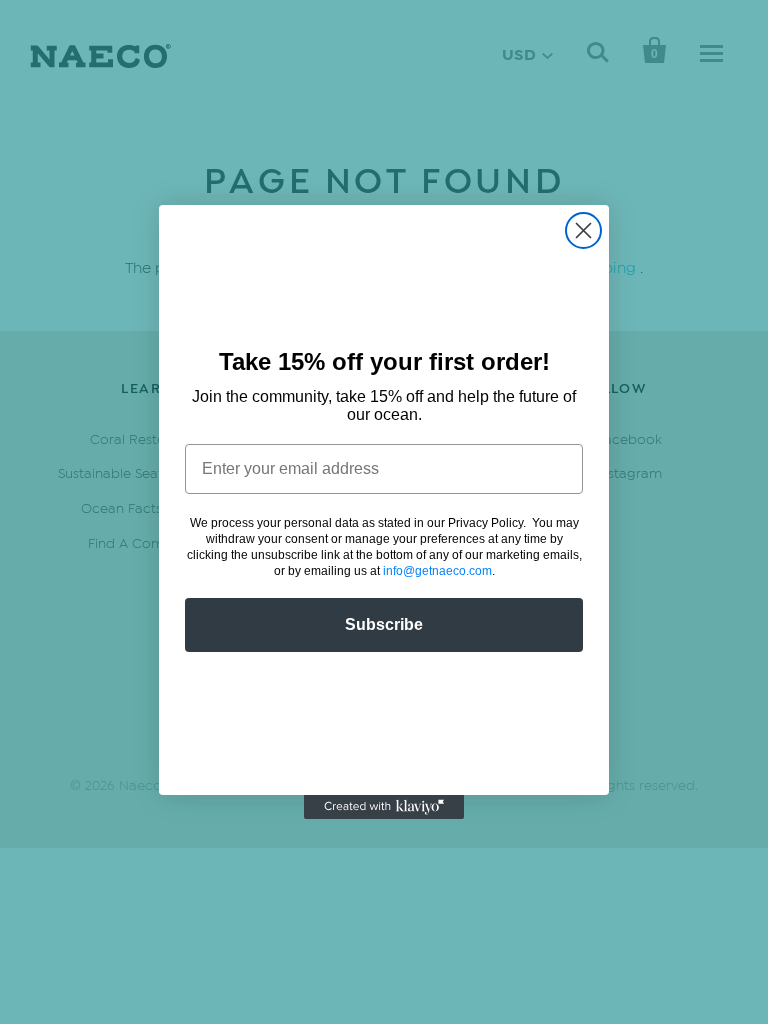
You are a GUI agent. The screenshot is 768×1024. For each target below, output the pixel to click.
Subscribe (384, 624)
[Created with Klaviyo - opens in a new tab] (384, 807)
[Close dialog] (583, 230)
